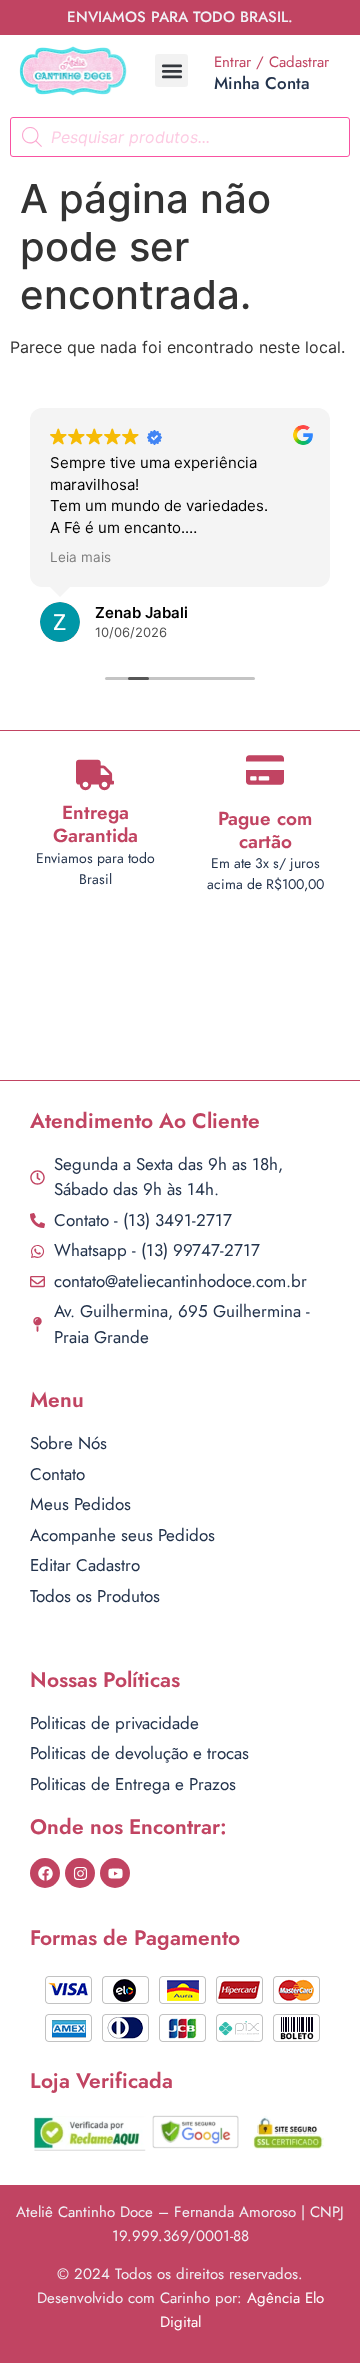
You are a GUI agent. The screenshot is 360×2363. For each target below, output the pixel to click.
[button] (171, 70)
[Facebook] (45, 1873)
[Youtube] (115, 1873)
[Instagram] (80, 1873)
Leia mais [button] (80, 557)
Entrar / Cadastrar (271, 62)
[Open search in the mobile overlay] (180, 137)
